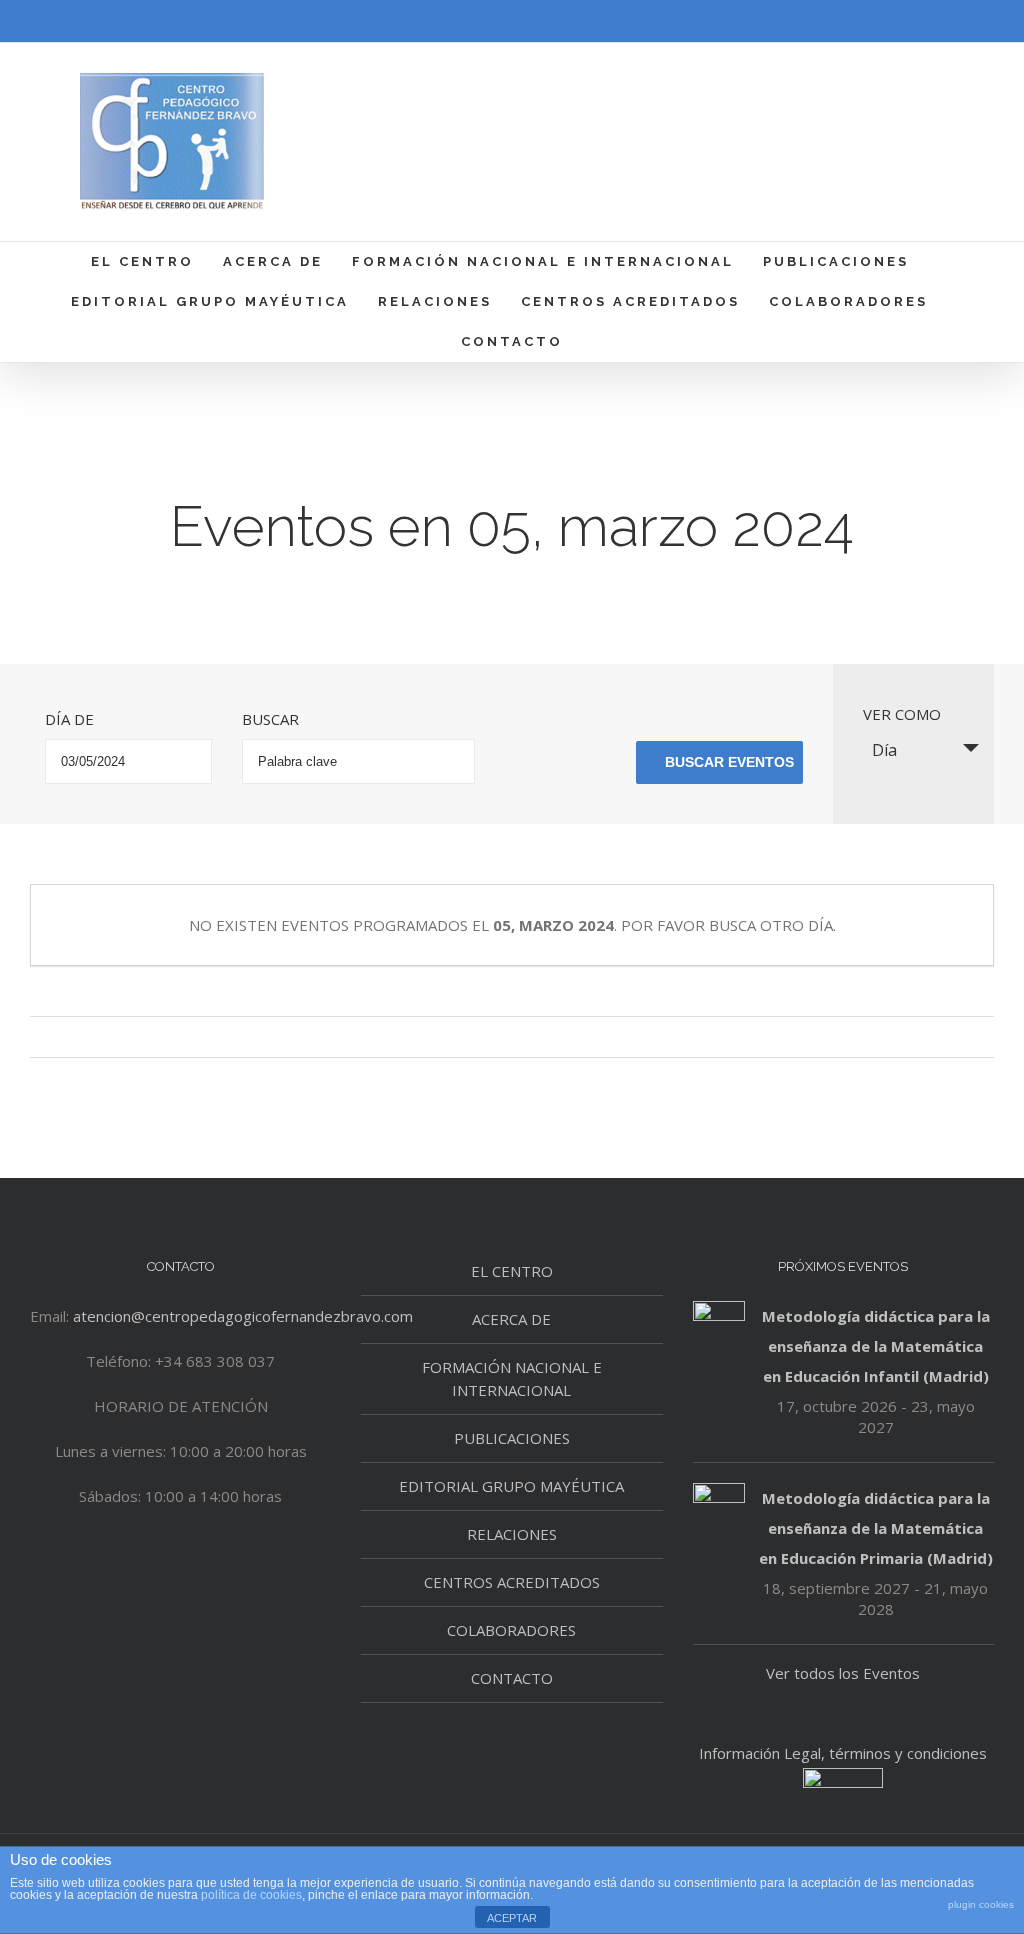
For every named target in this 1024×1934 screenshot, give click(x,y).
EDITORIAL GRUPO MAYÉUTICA (511, 1486)
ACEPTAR (512, 1918)
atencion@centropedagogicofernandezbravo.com (243, 1316)
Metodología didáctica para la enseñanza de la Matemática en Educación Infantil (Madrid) (876, 1346)
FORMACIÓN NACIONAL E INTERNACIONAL (512, 1378)
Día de (69, 719)
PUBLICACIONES (512, 1438)
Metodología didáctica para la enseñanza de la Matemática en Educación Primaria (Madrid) (876, 1528)
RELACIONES (512, 1534)
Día (884, 750)
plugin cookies (981, 1904)
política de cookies (251, 1895)
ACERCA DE (511, 1319)
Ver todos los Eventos (843, 1673)
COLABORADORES (511, 1630)
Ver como (902, 714)
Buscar (270, 719)
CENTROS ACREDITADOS (512, 1582)
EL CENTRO (512, 1271)
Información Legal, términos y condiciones (843, 1753)
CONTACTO (512, 1678)
